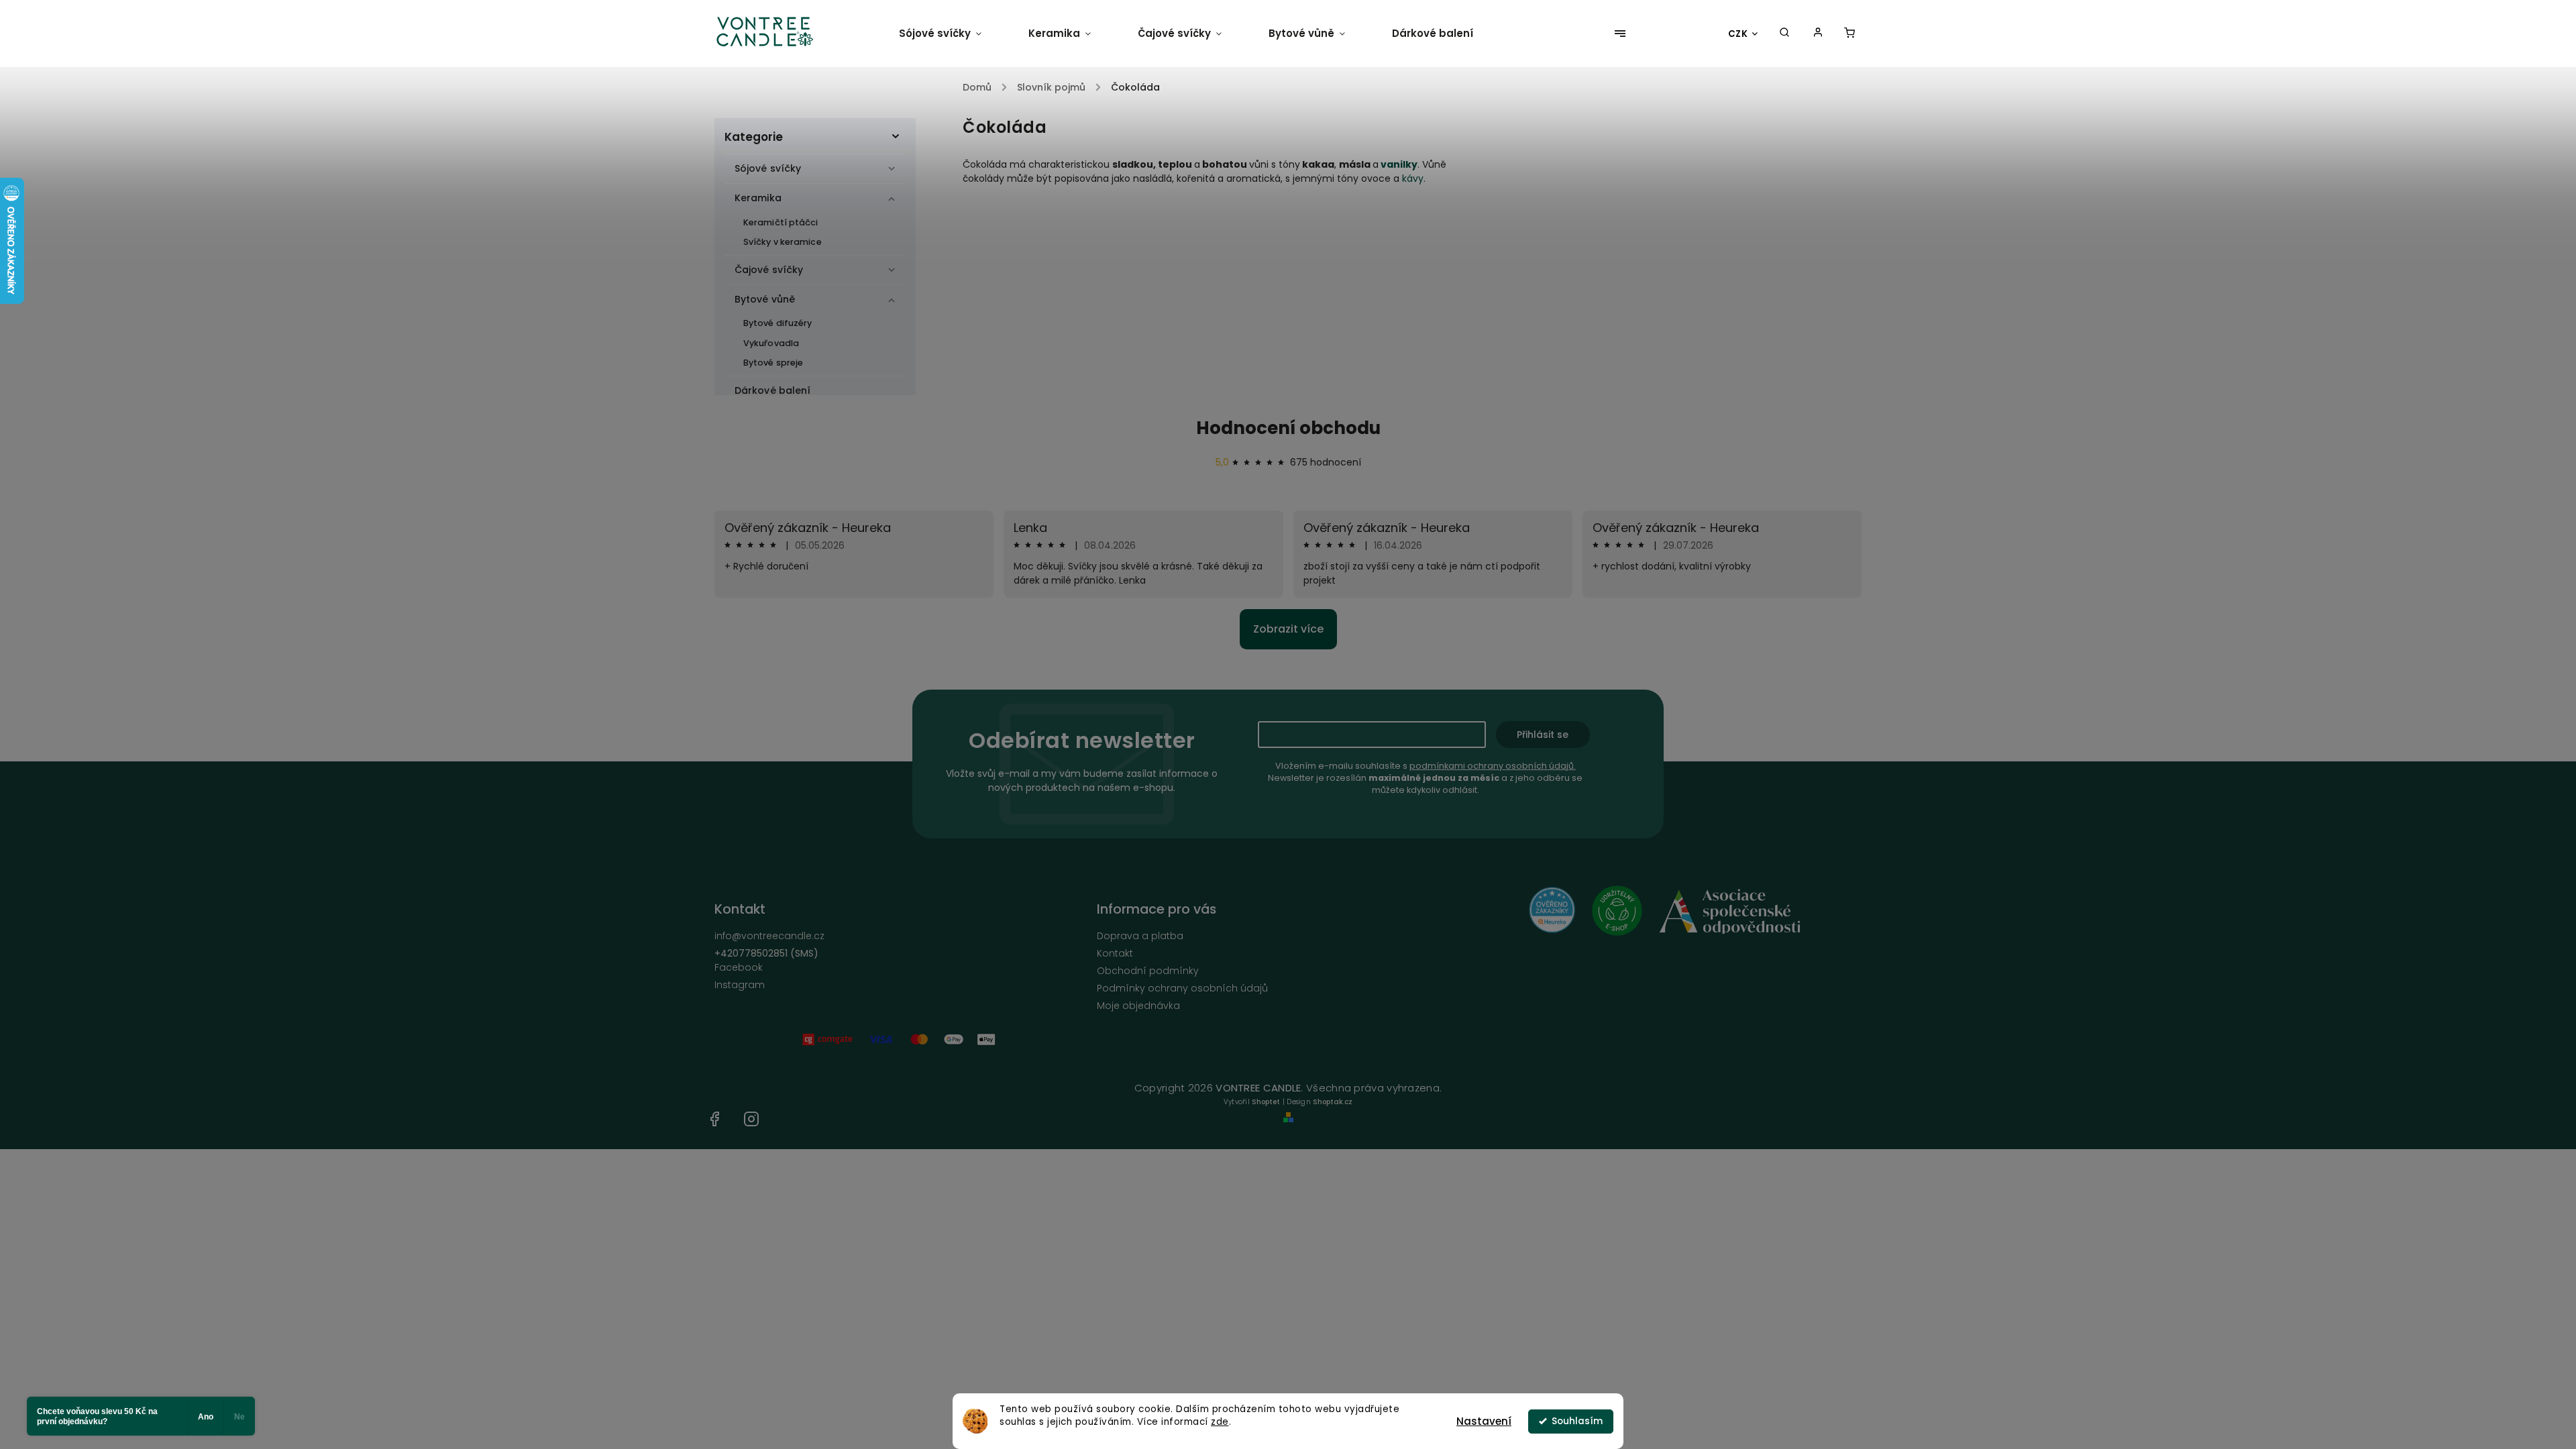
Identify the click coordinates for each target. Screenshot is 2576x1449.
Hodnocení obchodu (1288, 428)
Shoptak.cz (1333, 1102)
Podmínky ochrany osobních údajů (1182, 988)
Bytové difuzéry (778, 323)
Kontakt (1115, 953)
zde (1220, 1422)
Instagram (740, 985)
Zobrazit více (1288, 629)
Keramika (758, 198)
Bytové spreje (773, 363)
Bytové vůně (765, 299)
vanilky (1399, 164)
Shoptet (1266, 1102)
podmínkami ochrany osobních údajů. (1493, 766)
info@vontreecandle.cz (769, 936)
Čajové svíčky (769, 270)
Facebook (739, 967)
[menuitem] (952, 34)
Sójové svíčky (768, 168)
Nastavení (1484, 1421)
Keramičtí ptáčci (781, 222)
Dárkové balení (772, 390)
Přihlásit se (1543, 735)
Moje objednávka (1138, 1006)
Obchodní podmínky (1148, 971)
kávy (1413, 178)
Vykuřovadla (771, 343)
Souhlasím (1577, 1421)
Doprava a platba (1140, 936)
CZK (1738, 34)
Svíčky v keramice (783, 242)
